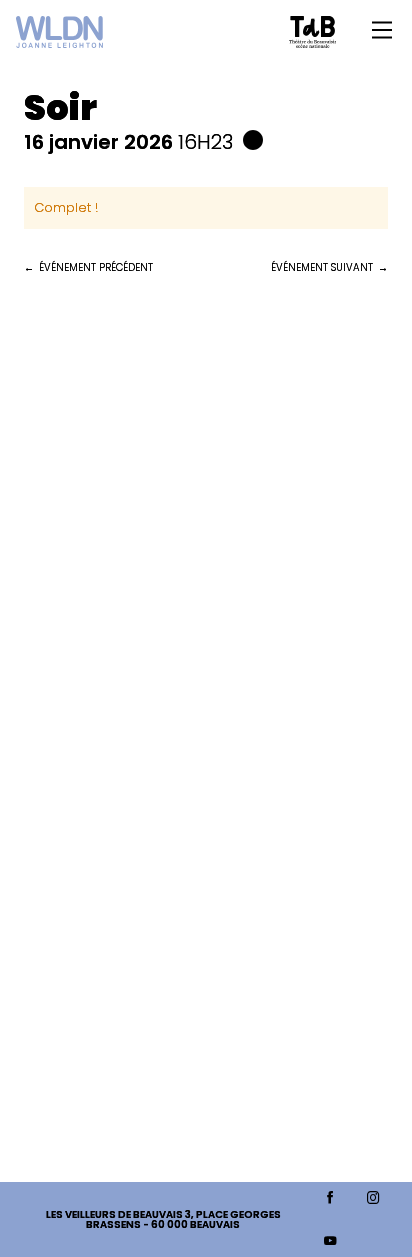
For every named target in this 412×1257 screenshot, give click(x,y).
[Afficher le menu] (382, 30)
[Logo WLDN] (59, 32)
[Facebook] (330, 1198)
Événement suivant (322, 268)
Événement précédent (96, 268)
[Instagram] (373, 1198)
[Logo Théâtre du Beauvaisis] (312, 32)
